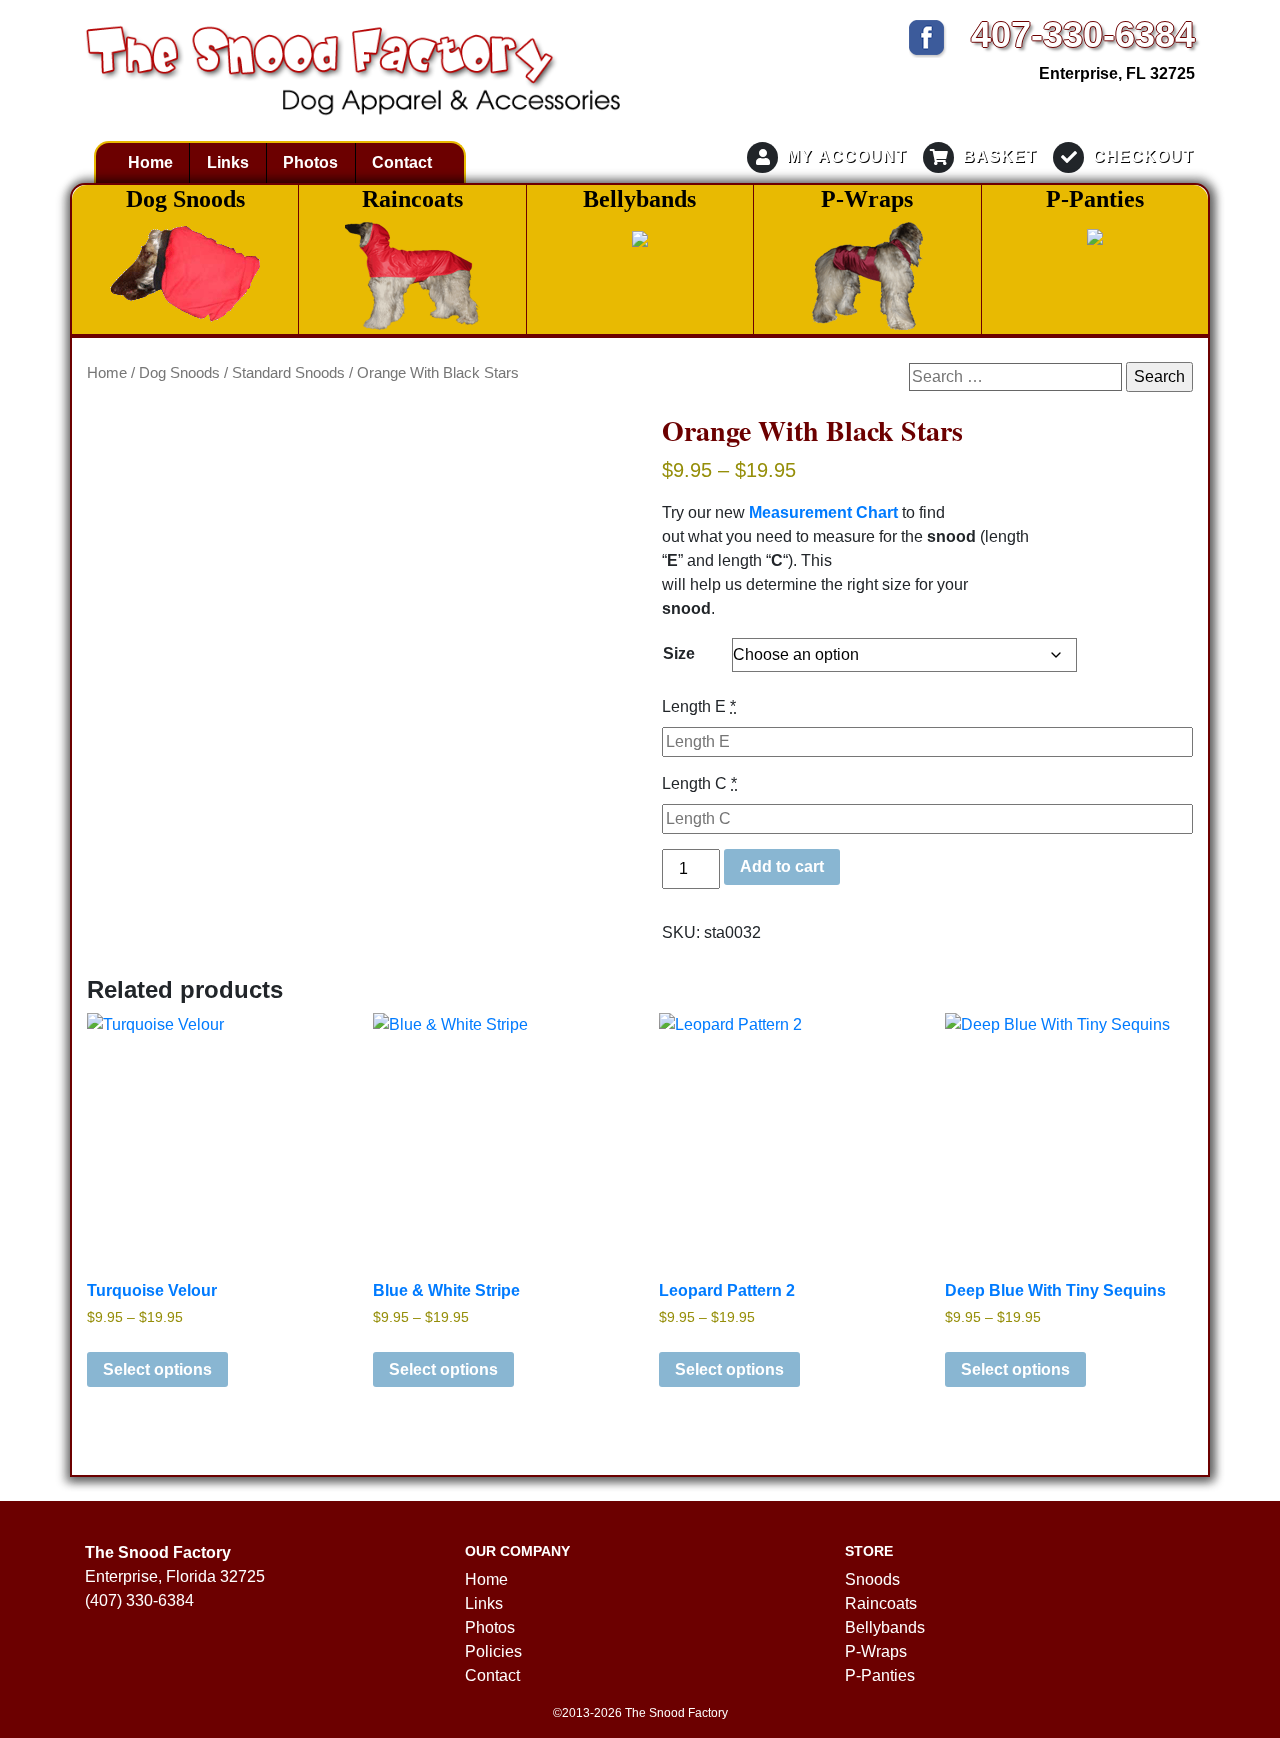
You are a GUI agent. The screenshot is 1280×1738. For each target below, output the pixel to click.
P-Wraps (876, 1651)
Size (679, 653)
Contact (402, 162)
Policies (493, 1651)
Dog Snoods (179, 373)
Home (150, 162)
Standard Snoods (288, 373)
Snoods (872, 1579)
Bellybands (885, 1627)
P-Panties (880, 1675)
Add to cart (782, 866)
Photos (310, 162)
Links (228, 162)
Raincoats (881, 1603)
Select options (157, 1369)
